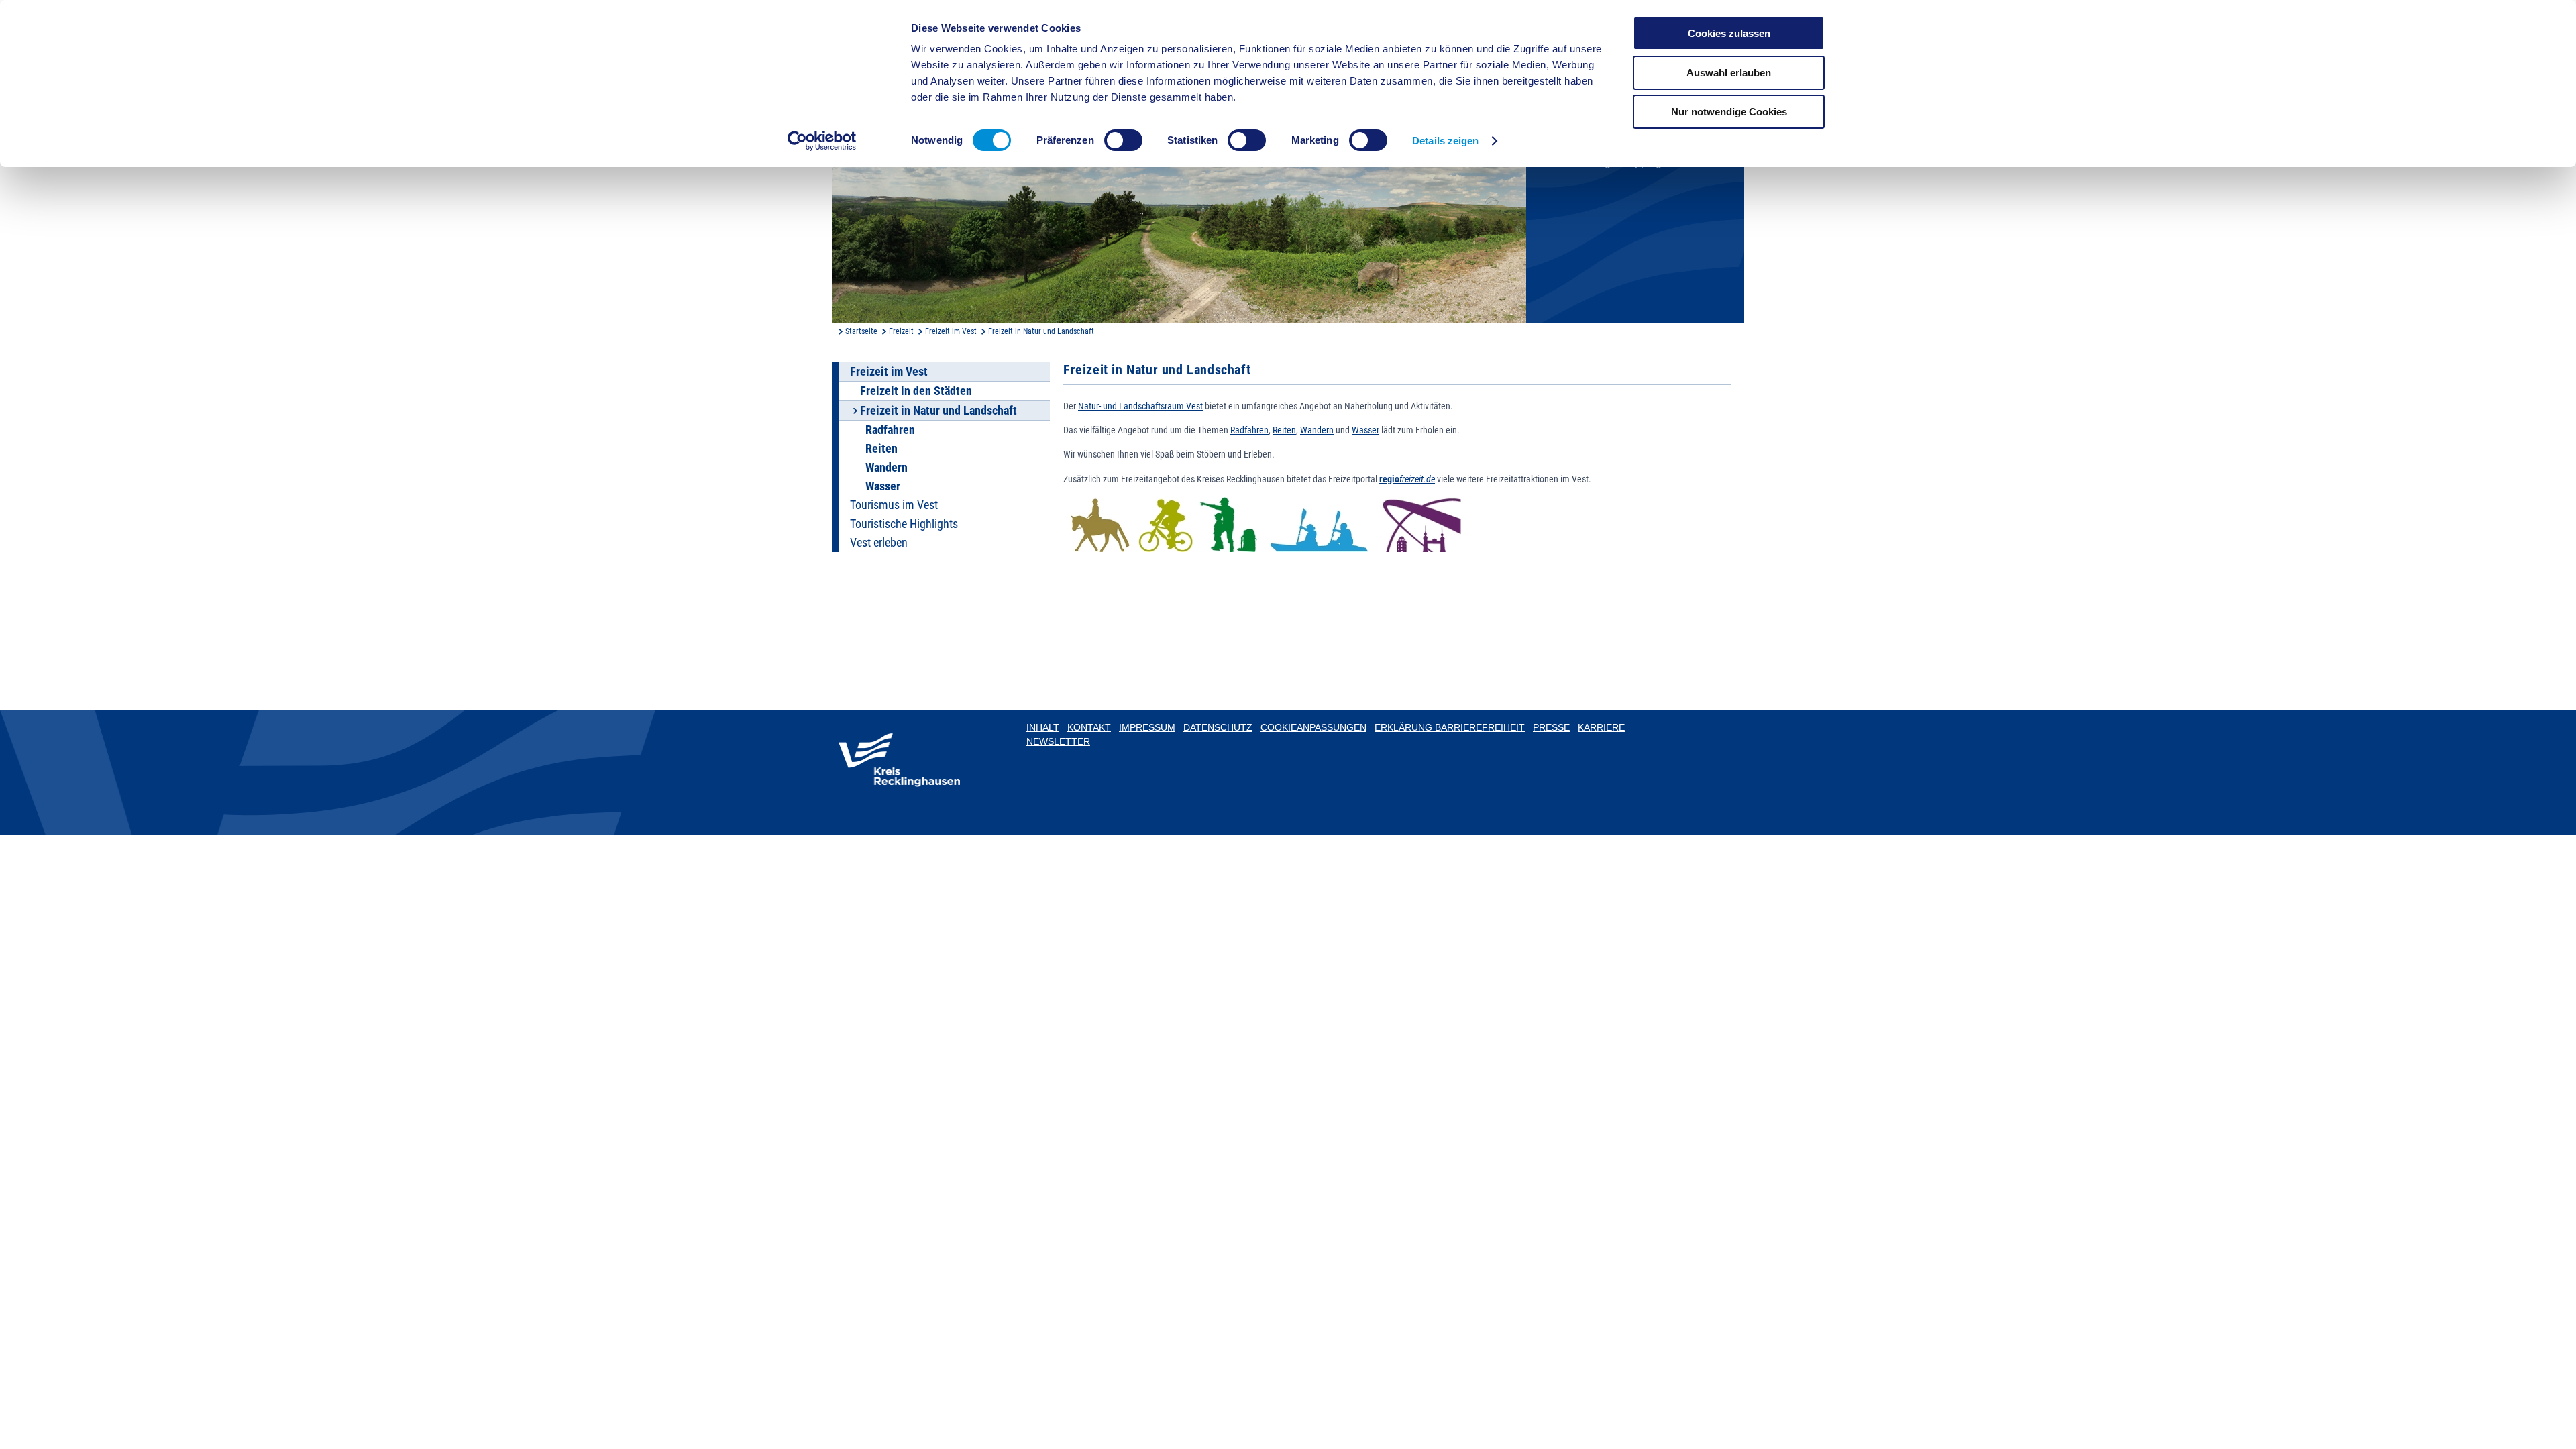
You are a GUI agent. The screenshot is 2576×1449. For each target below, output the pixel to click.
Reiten (881, 449)
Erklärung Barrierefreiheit (1450, 727)
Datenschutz (1218, 727)
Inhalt (1043, 727)
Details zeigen (1445, 141)
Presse (1551, 727)
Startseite (861, 331)
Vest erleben (879, 543)
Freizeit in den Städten (916, 391)
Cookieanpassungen (1313, 727)
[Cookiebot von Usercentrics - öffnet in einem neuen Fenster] (822, 141)
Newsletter (1058, 741)
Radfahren (890, 430)
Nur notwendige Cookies (1729, 112)
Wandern (887, 468)
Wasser (883, 486)
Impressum (1147, 727)
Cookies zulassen (1729, 33)
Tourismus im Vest (894, 505)
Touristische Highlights (904, 524)
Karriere (1601, 727)
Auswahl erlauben (1729, 73)
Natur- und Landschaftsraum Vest (1140, 406)
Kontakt (1089, 727)
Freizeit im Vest (951, 331)
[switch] (1123, 140)
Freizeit (901, 331)
